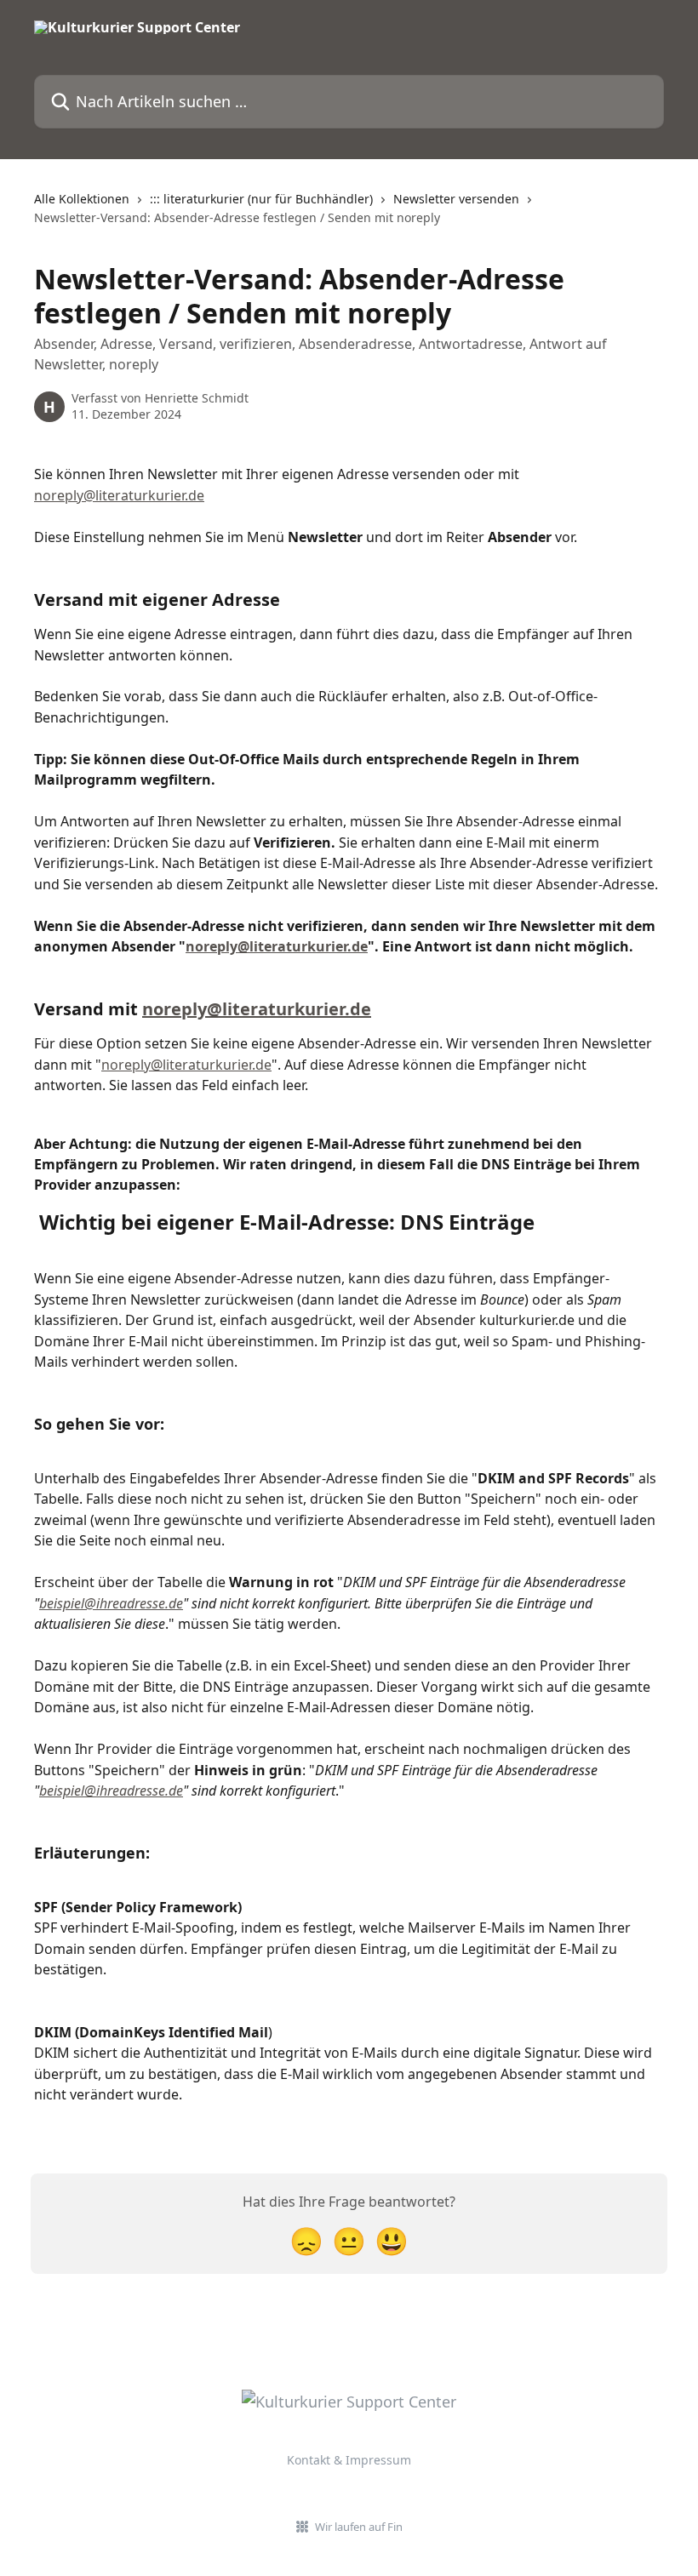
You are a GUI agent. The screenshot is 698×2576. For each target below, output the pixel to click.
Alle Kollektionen (82, 199)
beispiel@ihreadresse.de (111, 1603)
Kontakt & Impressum (349, 2460)
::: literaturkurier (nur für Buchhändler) (261, 199)
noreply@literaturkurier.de (119, 495)
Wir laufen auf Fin (359, 2527)
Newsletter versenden (456, 199)
